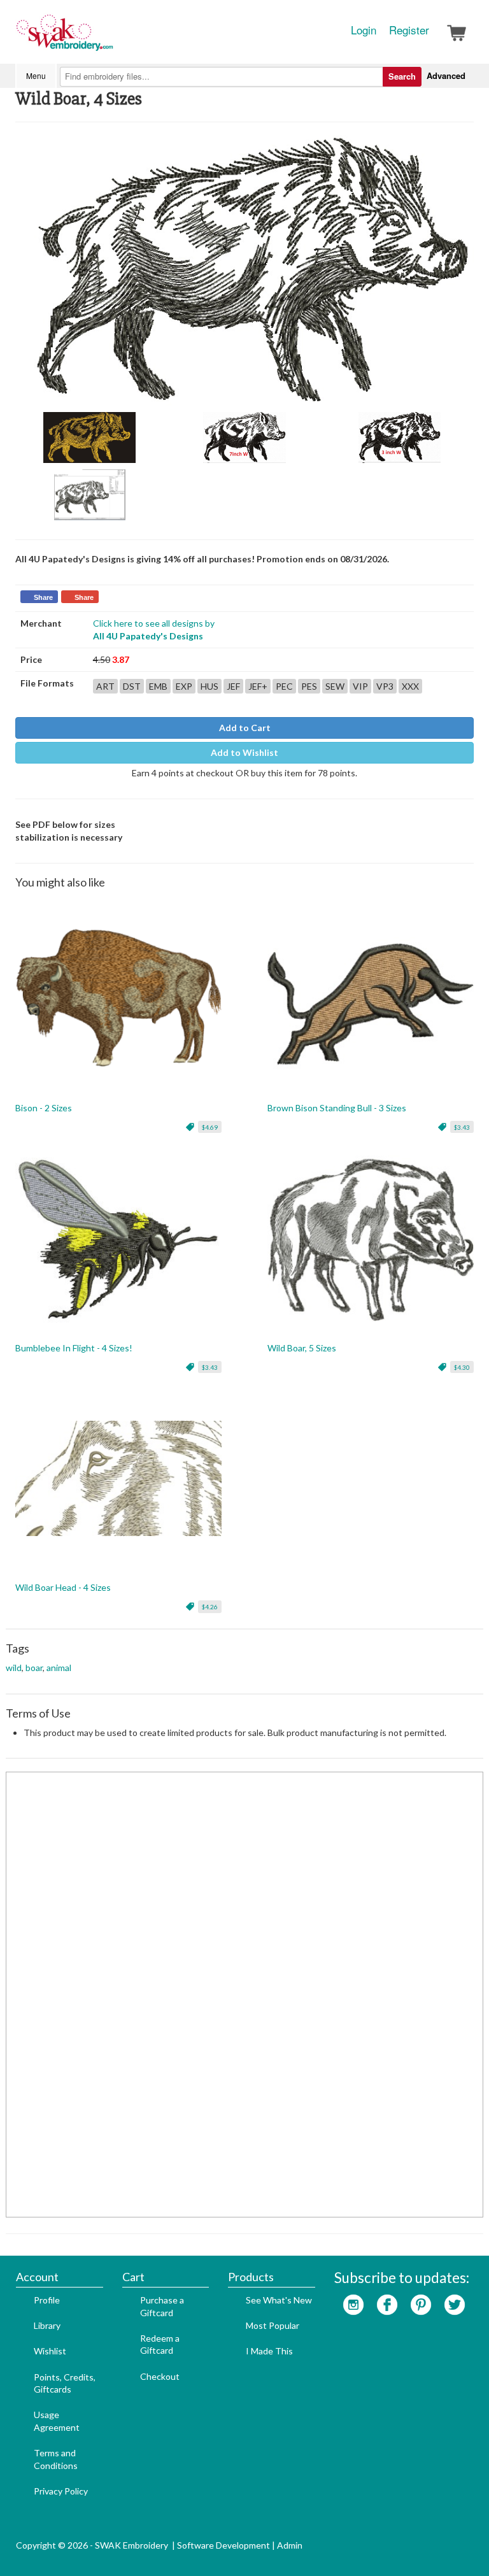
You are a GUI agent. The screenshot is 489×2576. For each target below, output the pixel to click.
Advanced (446, 75)
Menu (36, 75)
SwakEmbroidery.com (111, 38)
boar (34, 1668)
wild (14, 1668)
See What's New (279, 2300)
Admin (290, 2545)
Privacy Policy (61, 2491)
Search (402, 76)
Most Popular (273, 2325)
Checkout (160, 2376)
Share (43, 597)
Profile (47, 2300)
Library (47, 2325)
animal (59, 1668)
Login (364, 30)
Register (409, 30)
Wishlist (50, 2351)
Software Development (223, 2545)
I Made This (269, 2351)
